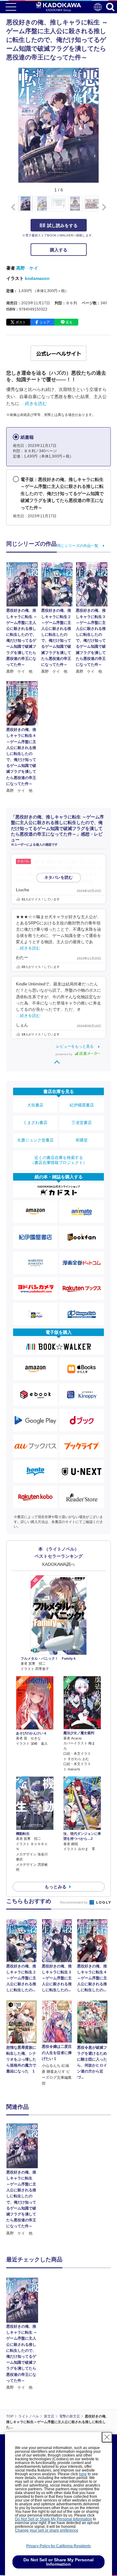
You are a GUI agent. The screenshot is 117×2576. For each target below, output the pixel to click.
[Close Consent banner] (107, 2437)
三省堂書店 (82, 1123)
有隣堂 (82, 1140)
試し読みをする (62, 225)
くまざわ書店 (35, 1123)
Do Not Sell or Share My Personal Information (54, 2519)
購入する (59, 250)
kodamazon (37, 278)
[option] (24, 2180)
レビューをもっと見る (75, 1046)
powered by (64, 1054)
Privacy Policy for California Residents (58, 2546)
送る (69, 322)
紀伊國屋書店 (82, 1105)
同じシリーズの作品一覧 (78, 546)
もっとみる (56, 1887)
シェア (45, 322)
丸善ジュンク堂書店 (35, 1140)
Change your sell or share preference (47, 2530)
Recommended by (74, 1902)
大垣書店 (35, 1105)
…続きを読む (34, 403)
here (83, 2474)
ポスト (21, 322)
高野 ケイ (27, 268)
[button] (103, 207)
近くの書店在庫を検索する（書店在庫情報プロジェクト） (59, 1160)
